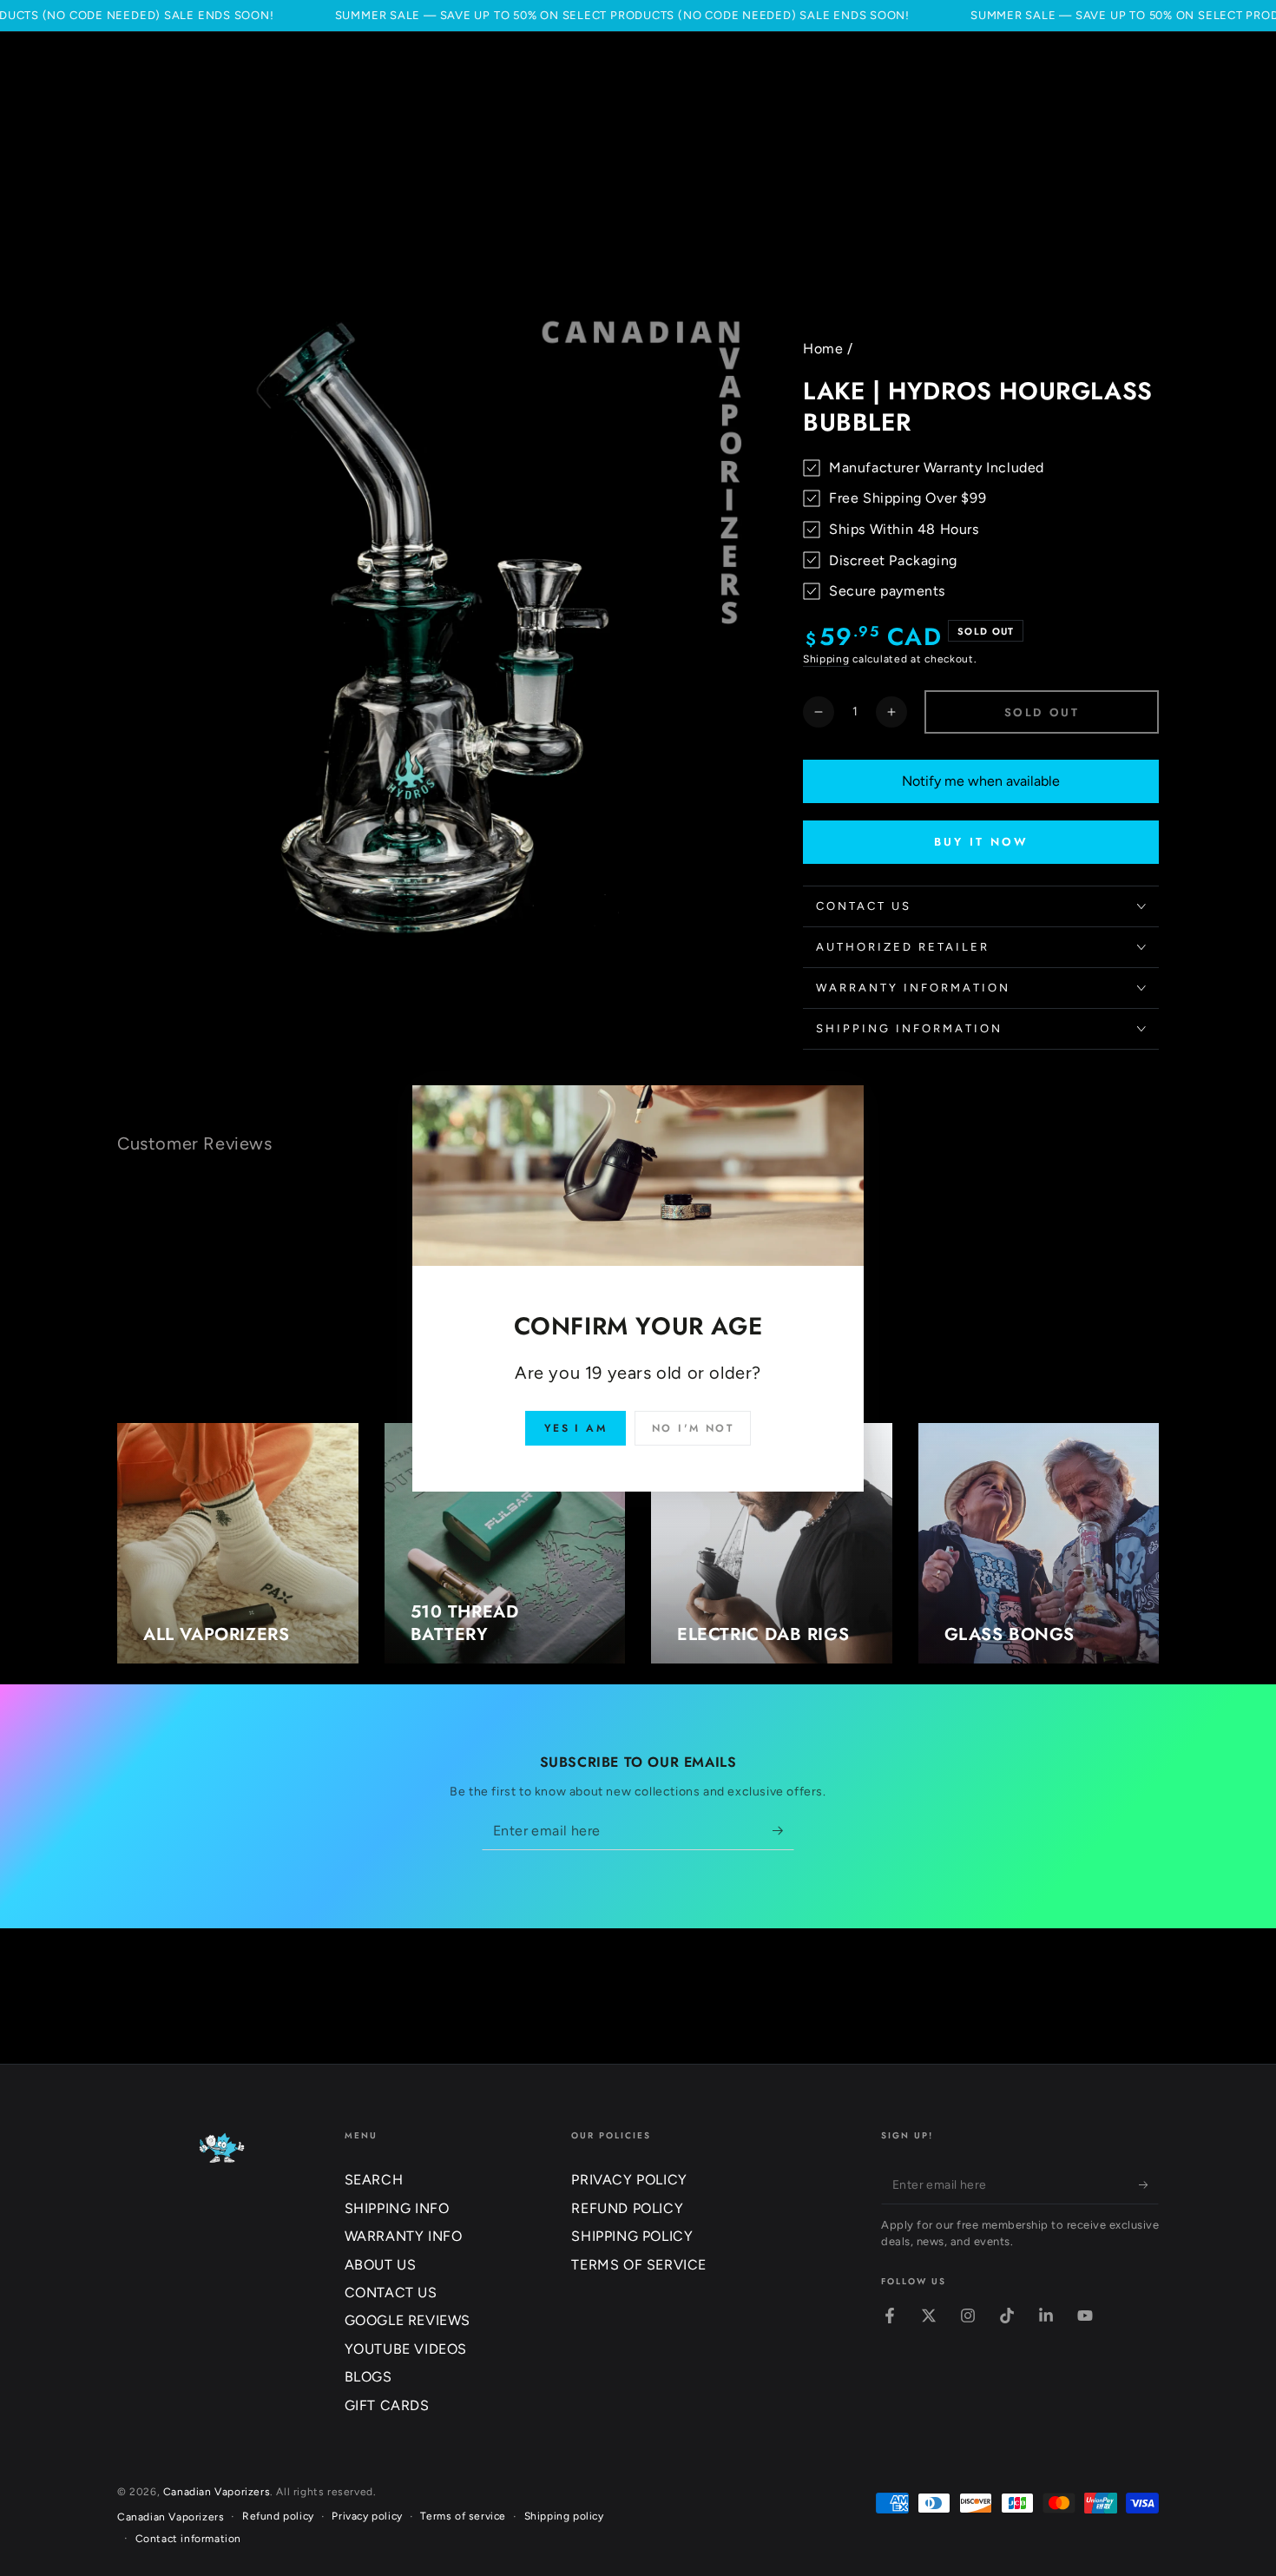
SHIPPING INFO (397, 2208)
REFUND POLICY (627, 2208)
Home (823, 349)
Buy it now (981, 842)
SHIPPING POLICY (632, 2236)
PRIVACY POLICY (629, 2180)
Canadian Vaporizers (217, 2492)
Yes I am (576, 1428)
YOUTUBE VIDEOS (406, 2349)
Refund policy (278, 2516)
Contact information (188, 2539)
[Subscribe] (783, 1830)
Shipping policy (564, 2516)
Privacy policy (367, 2516)
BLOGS (368, 2377)
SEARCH (374, 2180)
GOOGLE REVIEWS (408, 2320)
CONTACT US (391, 2293)
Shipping (826, 659)
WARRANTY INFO (404, 2236)
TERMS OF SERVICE (639, 2265)
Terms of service (463, 2516)
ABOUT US (381, 2265)
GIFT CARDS (387, 2405)
